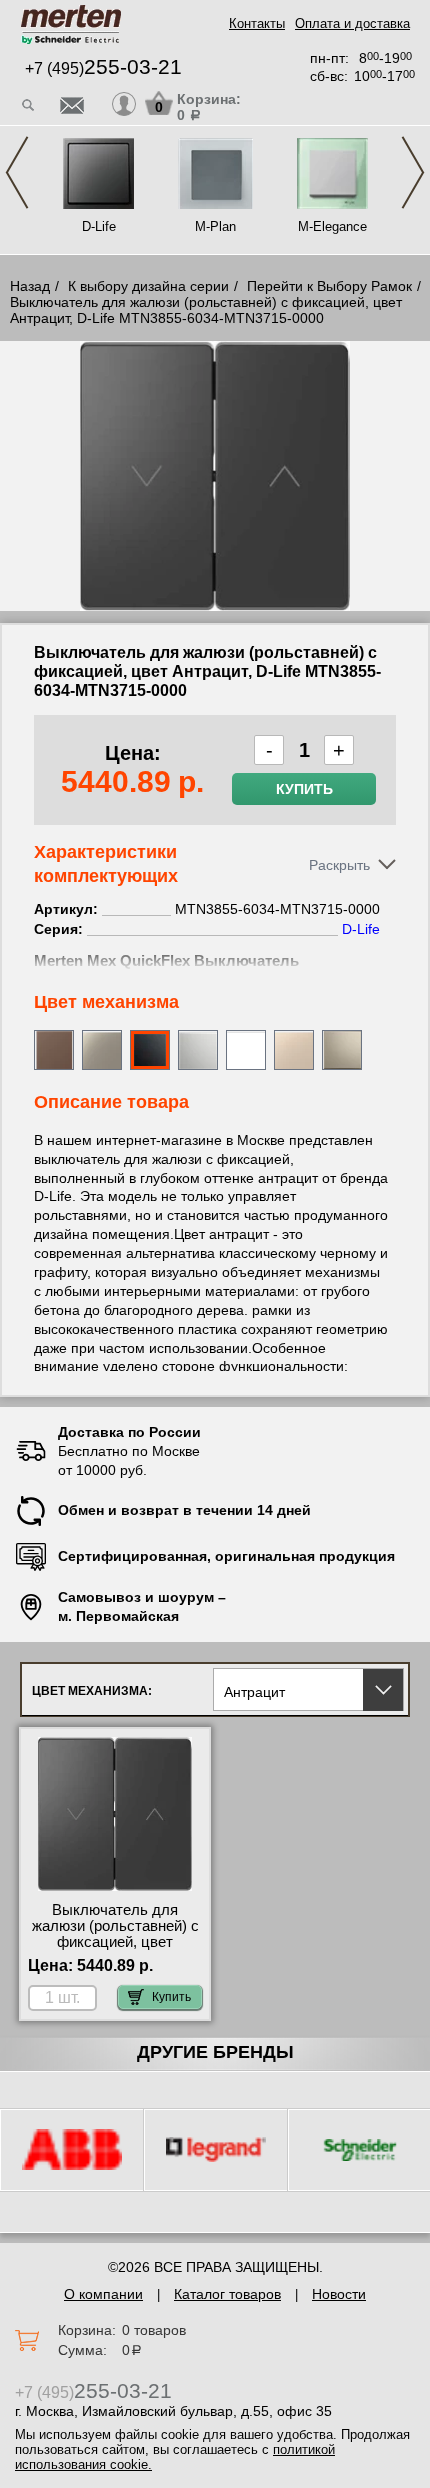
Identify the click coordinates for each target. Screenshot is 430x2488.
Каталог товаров (227, 2294)
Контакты (257, 23)
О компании (103, 2294)
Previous (17, 172)
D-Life (99, 226)
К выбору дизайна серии (148, 286)
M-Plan (215, 226)
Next (413, 172)
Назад (30, 286)
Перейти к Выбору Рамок (329, 286)
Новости (339, 2294)
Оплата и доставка (352, 23)
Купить (304, 789)
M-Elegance (332, 226)
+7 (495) (103, 68)
